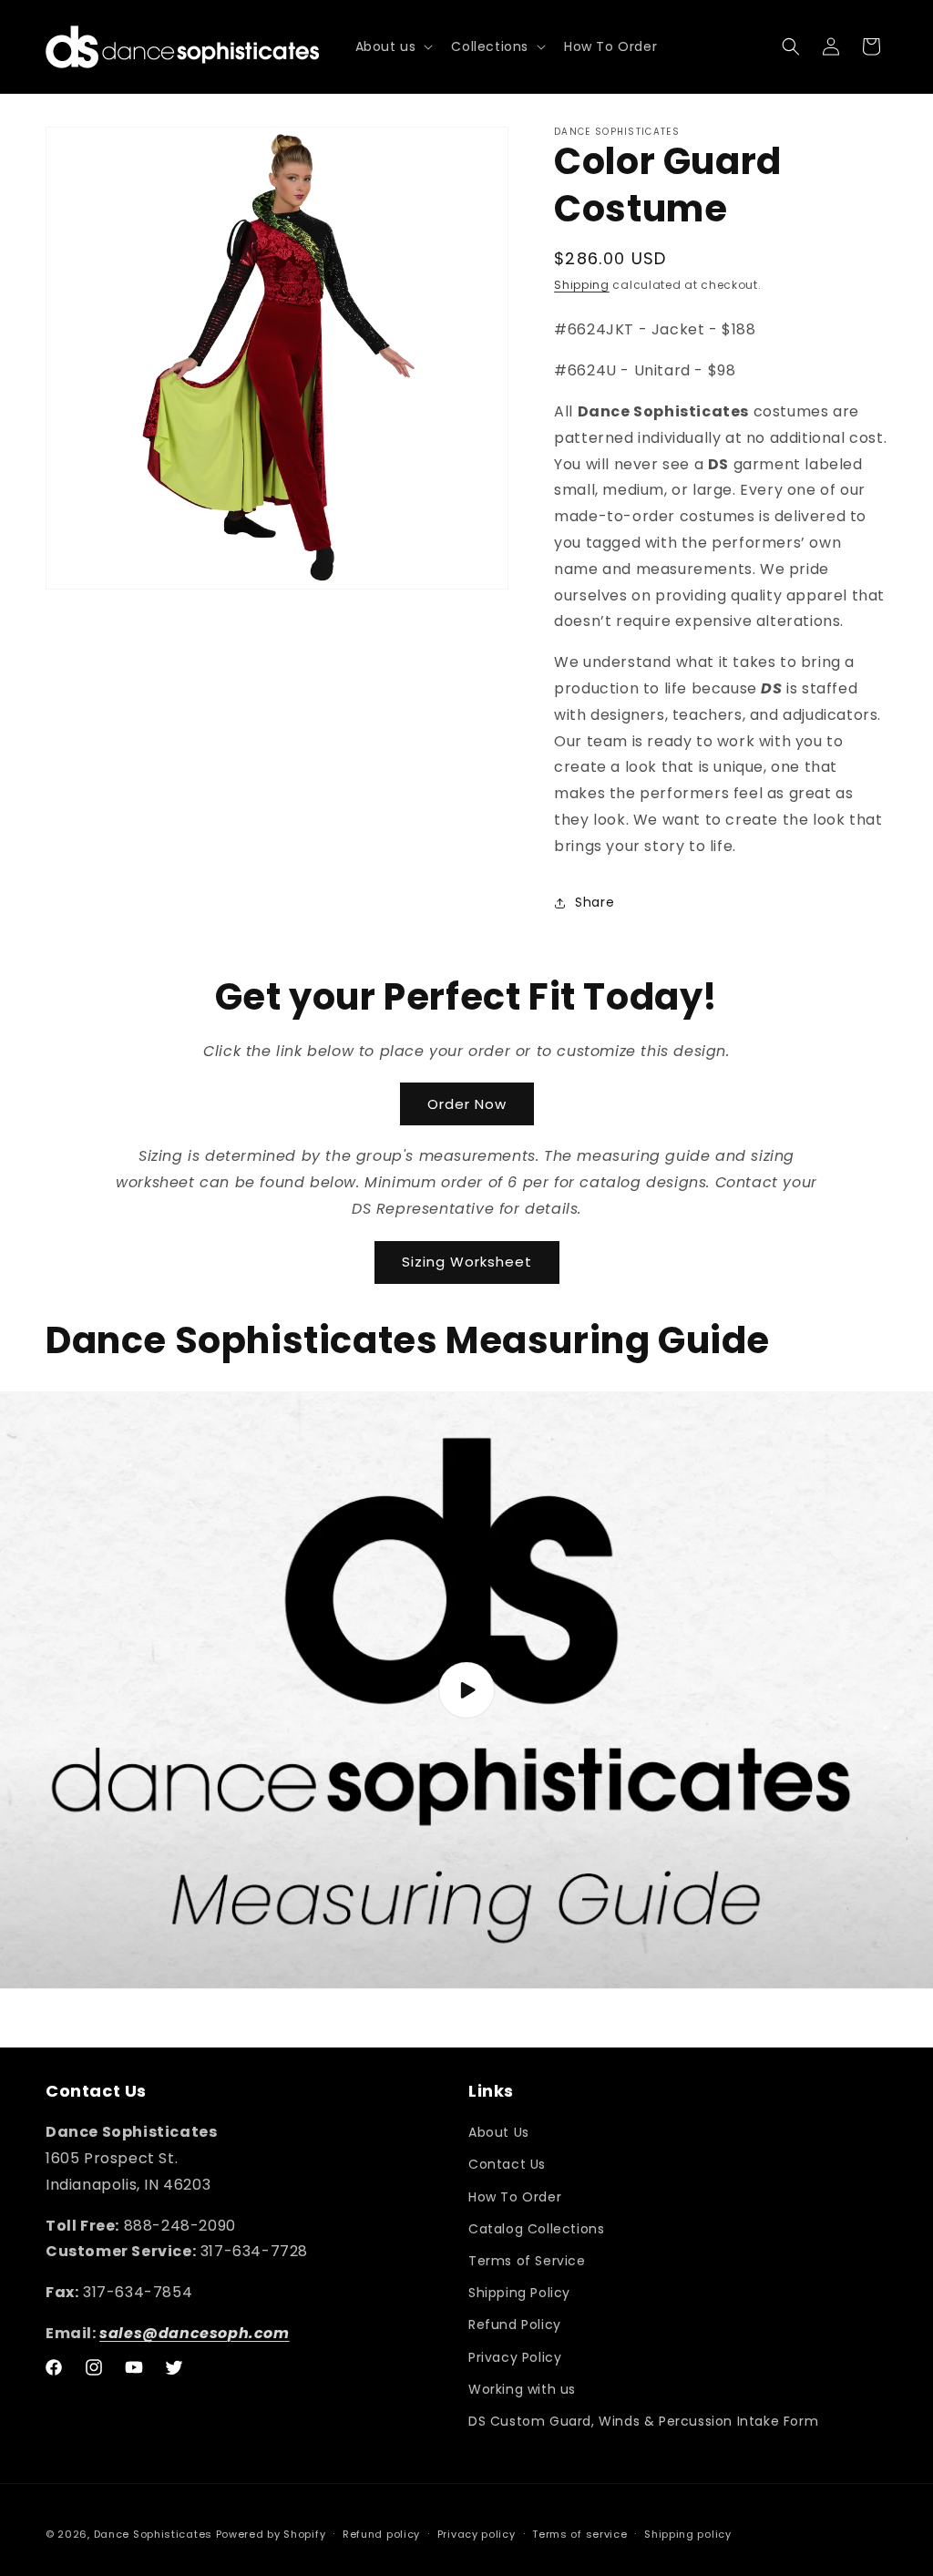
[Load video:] (466, 1690)
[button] (393, 46)
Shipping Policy (519, 2293)
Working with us (522, 2389)
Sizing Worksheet (467, 1262)
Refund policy (381, 2534)
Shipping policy (688, 2534)
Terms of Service (527, 2261)
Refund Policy (515, 2325)
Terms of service (579, 2534)
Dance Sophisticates (153, 2534)
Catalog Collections (536, 2229)
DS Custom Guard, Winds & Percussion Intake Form (643, 2421)
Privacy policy (477, 2534)
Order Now (467, 1104)
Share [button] (595, 902)
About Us (499, 2132)
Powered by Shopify (271, 2534)
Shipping (582, 285)
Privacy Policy (515, 2357)
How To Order (515, 2197)
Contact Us (507, 2164)
